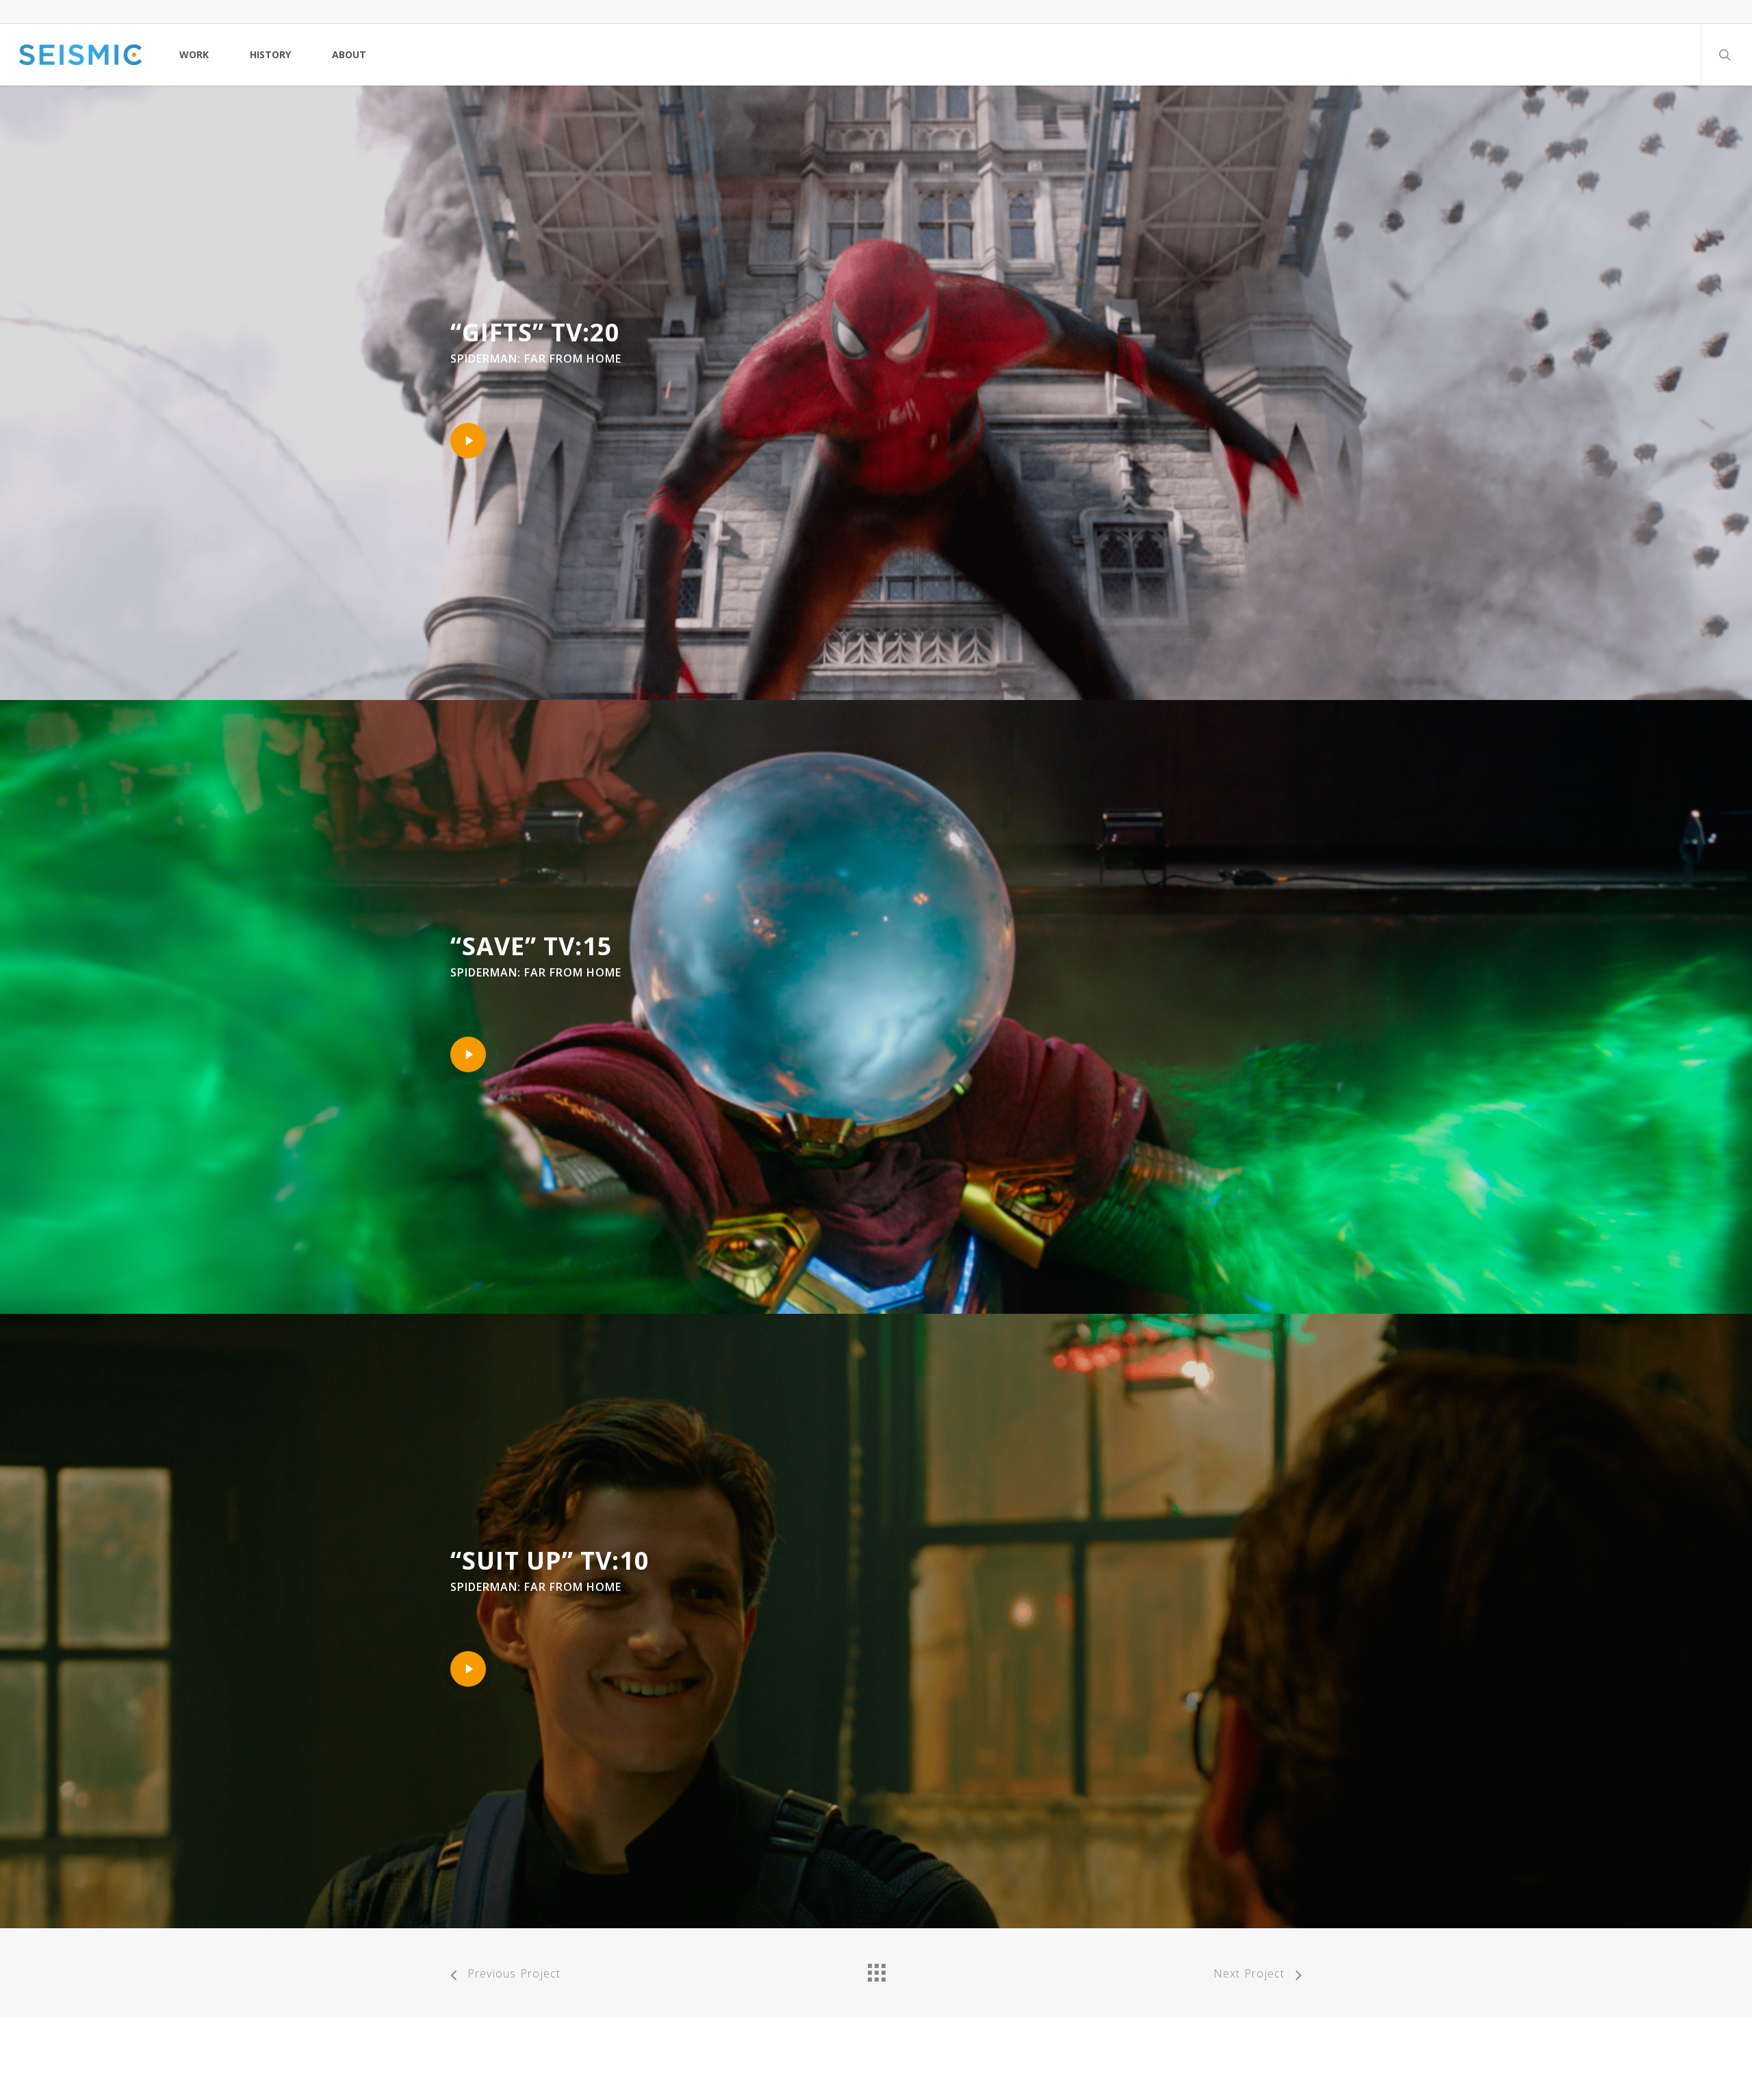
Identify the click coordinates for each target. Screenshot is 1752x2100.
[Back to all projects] (876, 1969)
